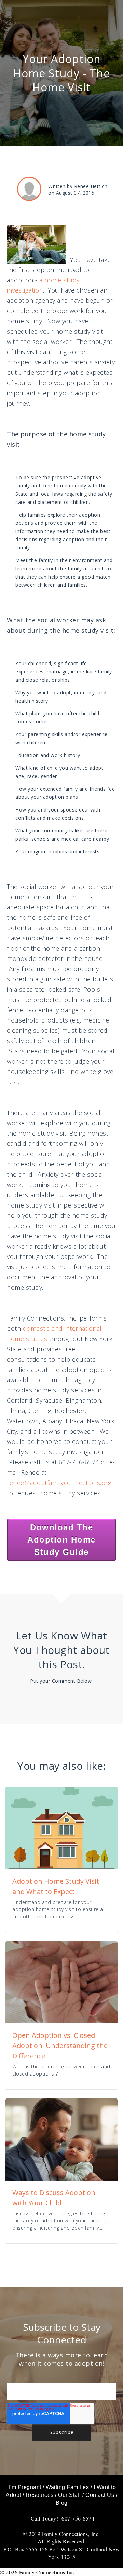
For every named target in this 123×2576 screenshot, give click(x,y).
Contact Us (100, 2495)
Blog (62, 2503)
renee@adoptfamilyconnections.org (59, 1483)
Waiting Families (67, 2487)
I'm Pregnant (25, 2487)
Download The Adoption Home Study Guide (61, 1540)
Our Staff (70, 2495)
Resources (40, 2495)
